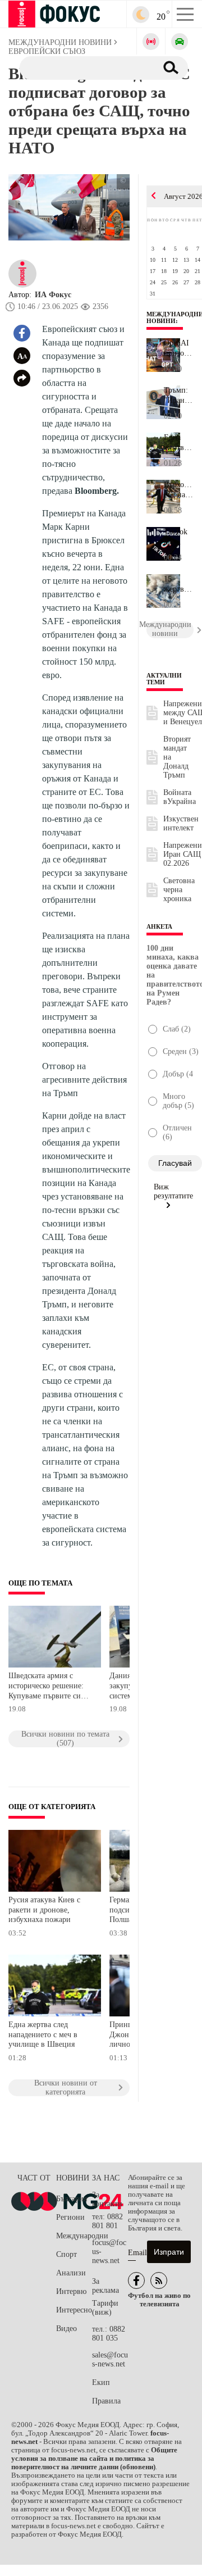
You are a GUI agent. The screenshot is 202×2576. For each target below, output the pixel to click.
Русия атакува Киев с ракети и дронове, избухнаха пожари (44, 1910)
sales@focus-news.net (110, 2359)
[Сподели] (22, 378)
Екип (101, 2382)
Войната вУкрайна (180, 797)
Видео (66, 2329)
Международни (74, 2236)
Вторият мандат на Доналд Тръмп (177, 757)
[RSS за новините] (159, 2280)
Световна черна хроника (179, 890)
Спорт (66, 2254)
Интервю (71, 2291)
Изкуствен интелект (181, 823)
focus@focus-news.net (109, 2252)
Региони (70, 2217)
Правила (106, 2401)
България (72, 2199)
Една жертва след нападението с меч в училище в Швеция (43, 2034)
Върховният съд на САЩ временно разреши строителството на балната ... (179, 490)
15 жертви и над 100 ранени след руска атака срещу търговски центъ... (179, 584)
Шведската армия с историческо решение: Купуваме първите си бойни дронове (46, 1687)
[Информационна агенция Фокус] (136, 2280)
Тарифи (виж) (105, 2308)
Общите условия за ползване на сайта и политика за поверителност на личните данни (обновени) (94, 2459)
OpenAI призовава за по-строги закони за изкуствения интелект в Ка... (179, 348)
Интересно (74, 2310)
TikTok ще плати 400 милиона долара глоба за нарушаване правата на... (179, 537)
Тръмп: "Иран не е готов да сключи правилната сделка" (179, 396)
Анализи (71, 2273)
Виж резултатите (173, 1191)
